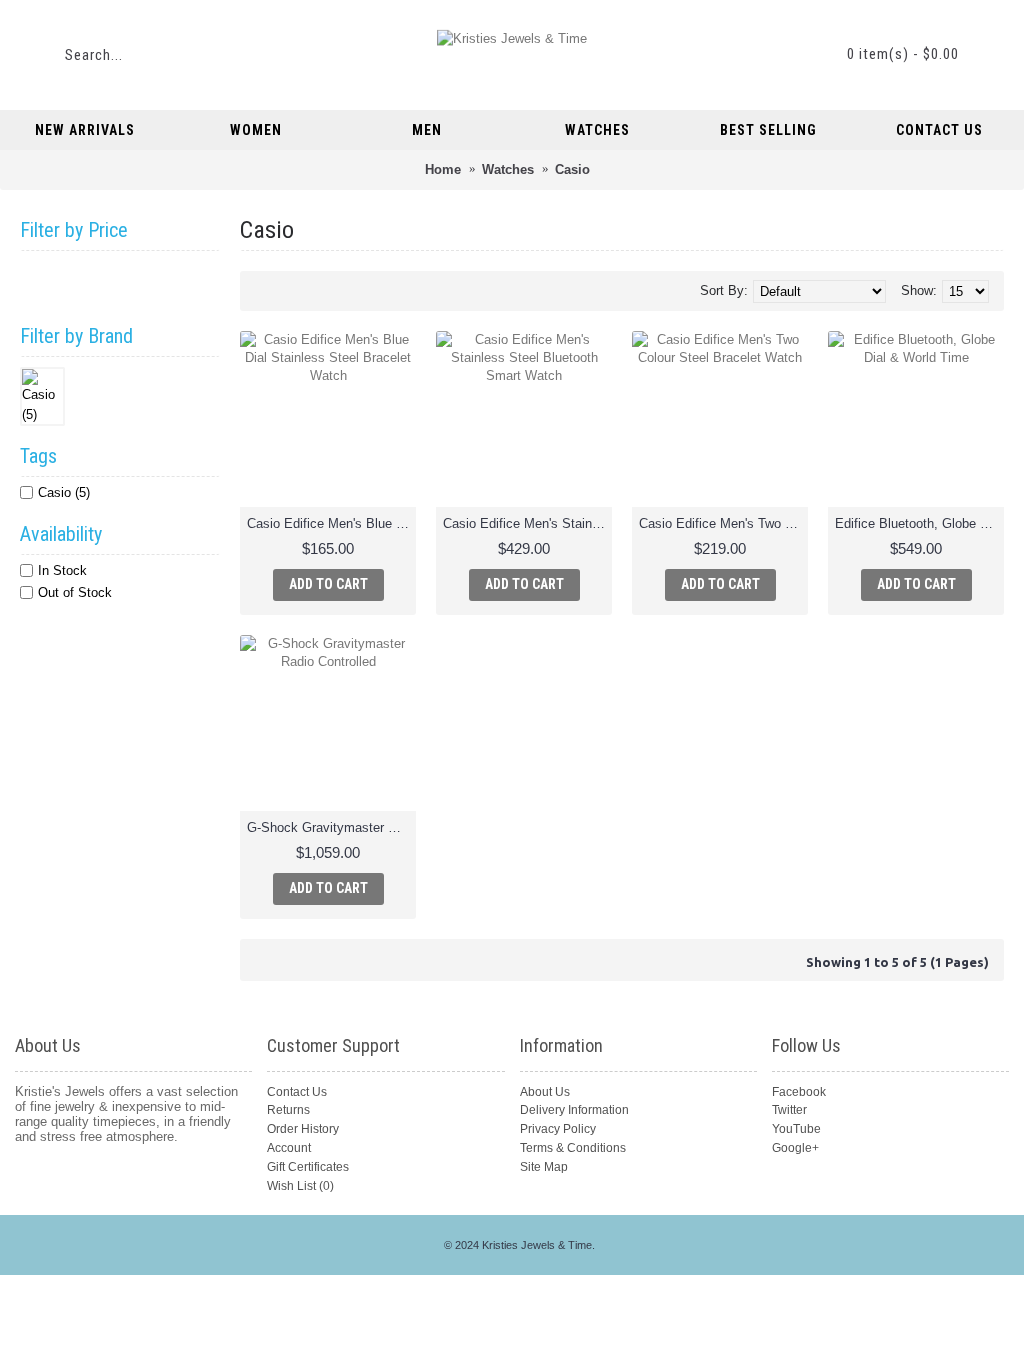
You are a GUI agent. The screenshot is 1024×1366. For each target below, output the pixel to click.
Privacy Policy (558, 1129)
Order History (303, 1129)
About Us (545, 1092)
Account (289, 1148)
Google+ (795, 1148)
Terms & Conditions (573, 1148)
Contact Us (297, 1092)
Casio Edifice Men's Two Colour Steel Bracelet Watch (723, 523)
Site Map (544, 1167)
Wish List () (300, 1186)
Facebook (799, 1092)
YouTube (796, 1129)
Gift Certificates (308, 1167)
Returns (288, 1110)
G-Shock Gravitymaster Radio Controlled (331, 827)
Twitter (789, 1110)
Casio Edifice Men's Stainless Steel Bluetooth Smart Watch (527, 523)
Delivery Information (574, 1110)
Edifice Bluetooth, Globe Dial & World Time (919, 523)
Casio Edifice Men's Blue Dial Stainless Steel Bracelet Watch (331, 523)
